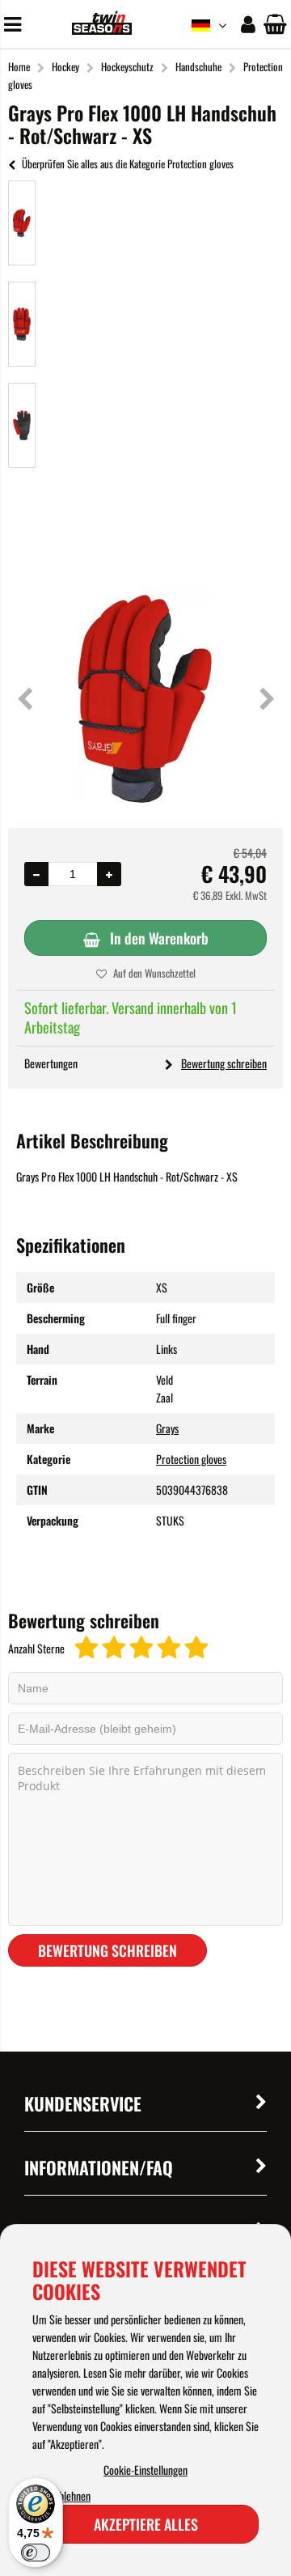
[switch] (36, 2553)
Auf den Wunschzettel (154, 973)
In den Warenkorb (159, 938)
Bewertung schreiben (224, 1063)
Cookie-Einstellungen (145, 2470)
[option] (22, 223)
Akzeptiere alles (146, 2524)
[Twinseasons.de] (101, 30)
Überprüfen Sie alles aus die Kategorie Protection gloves (128, 163)
